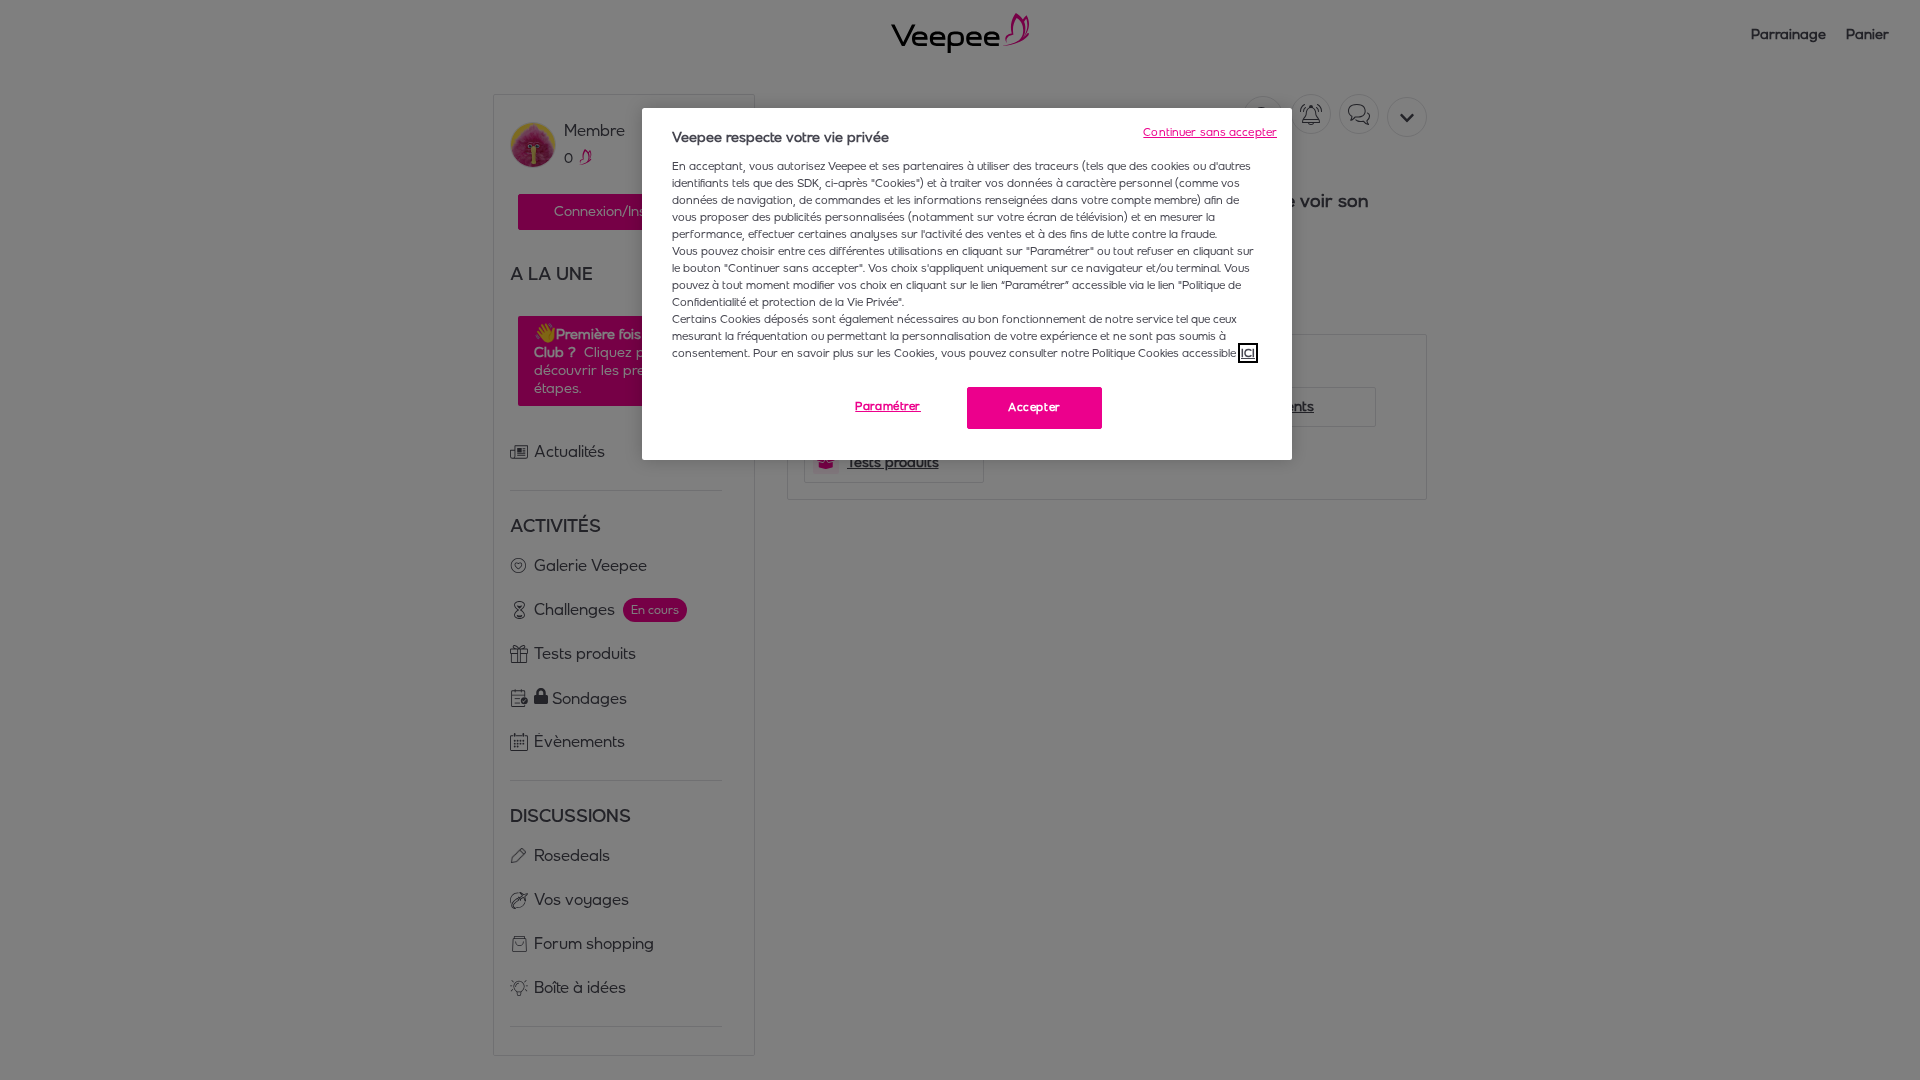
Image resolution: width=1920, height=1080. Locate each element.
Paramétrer (888, 406)
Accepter (1034, 407)
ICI (1248, 353)
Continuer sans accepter (1210, 132)
